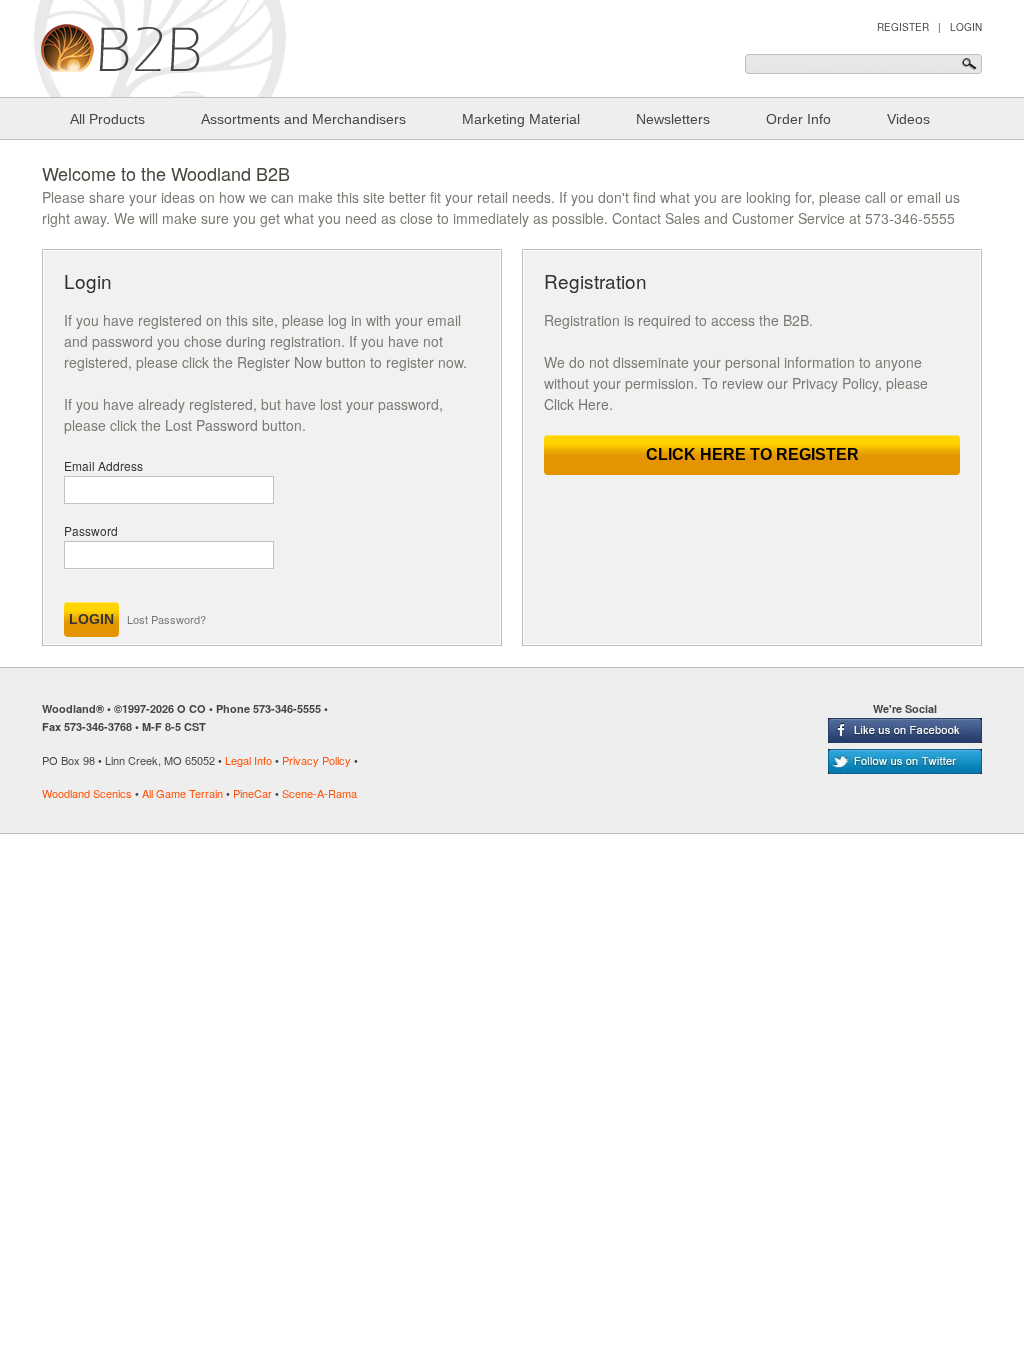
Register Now (279, 362)
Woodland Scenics (87, 793)
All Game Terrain (182, 793)
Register (903, 27)
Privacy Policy (316, 760)
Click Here (576, 404)
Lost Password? (166, 619)
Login (966, 27)
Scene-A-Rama (319, 793)
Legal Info (248, 760)
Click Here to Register (752, 454)
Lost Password (211, 425)
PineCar (252, 793)
